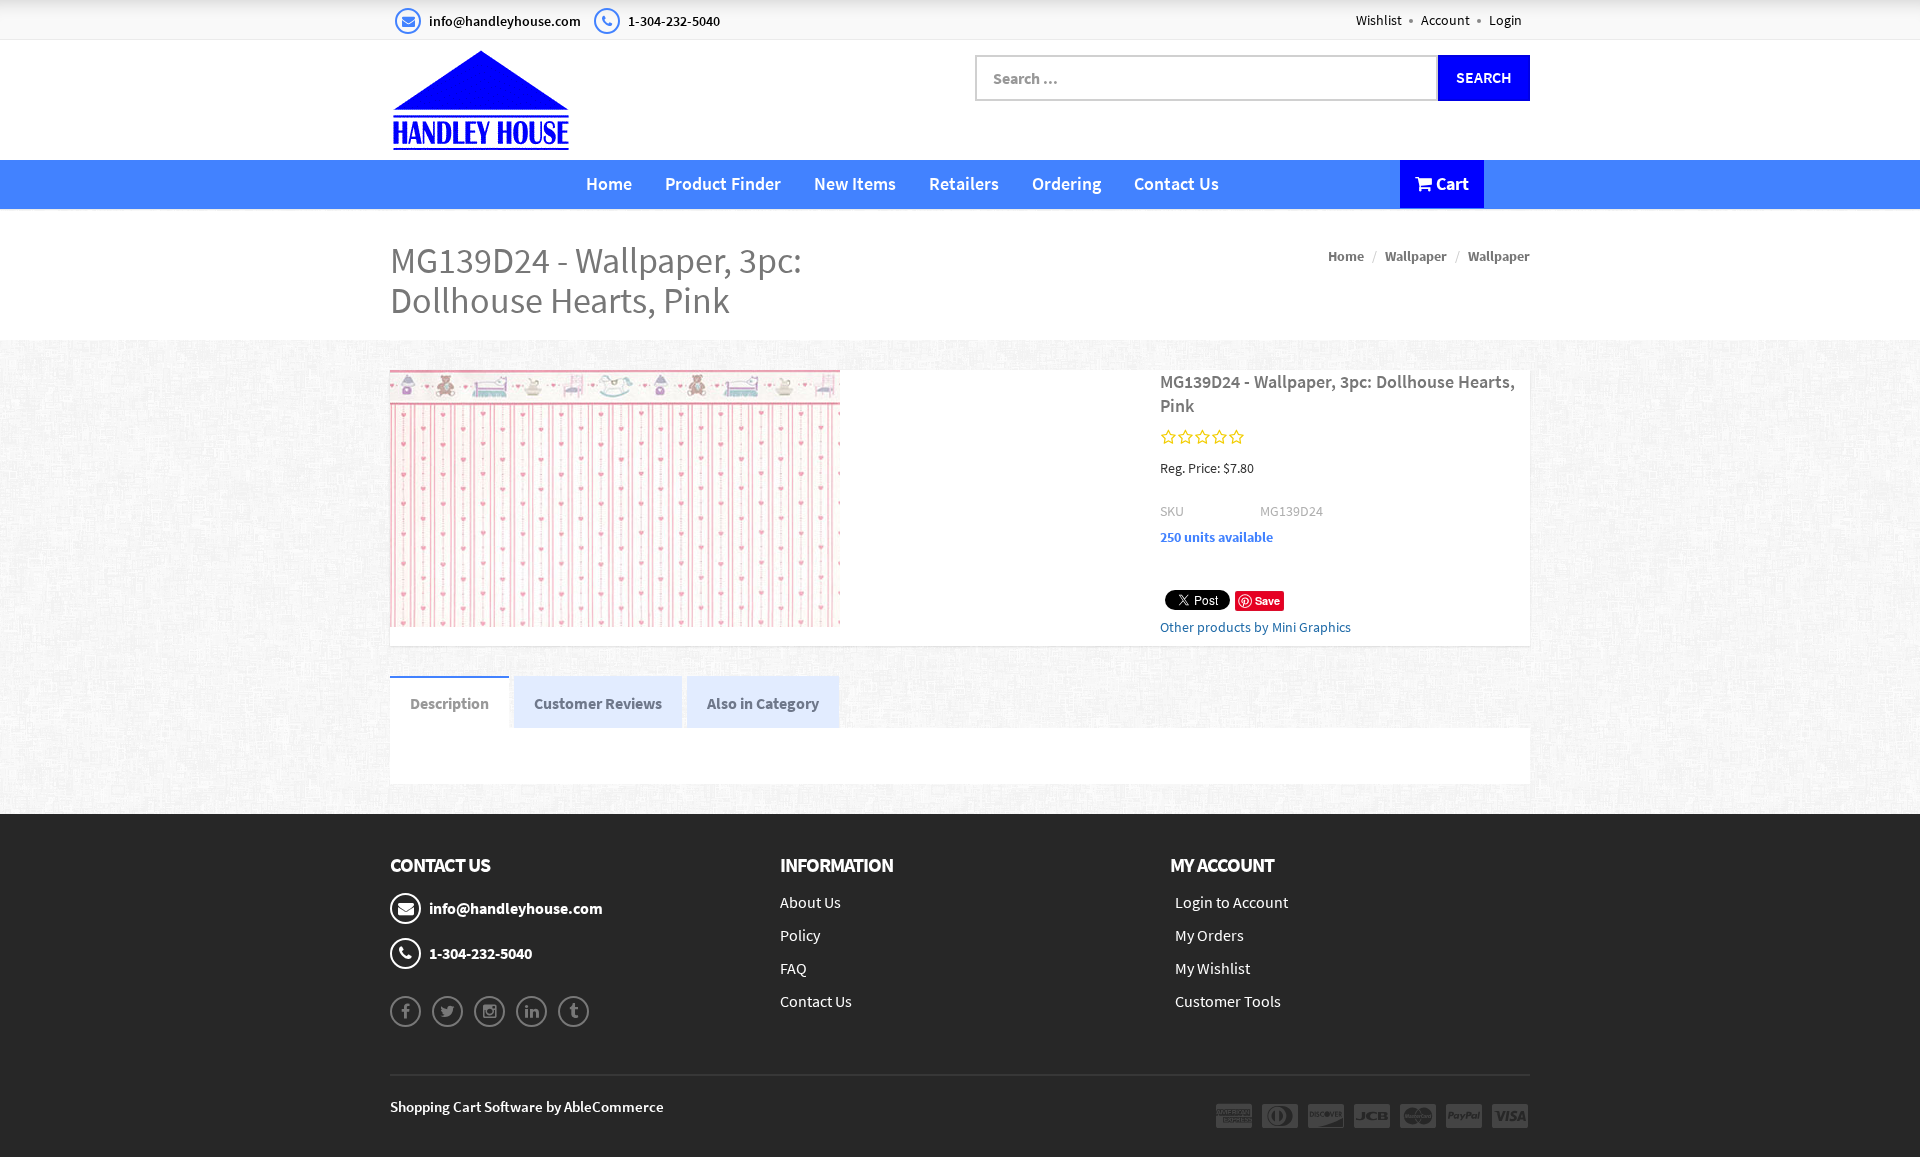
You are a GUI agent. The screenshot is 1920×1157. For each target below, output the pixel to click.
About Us (810, 902)
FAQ (793, 968)
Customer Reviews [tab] (598, 703)
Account (1445, 20)
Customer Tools (1228, 1001)
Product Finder (723, 183)
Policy (800, 935)
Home (609, 183)
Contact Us (1176, 183)
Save (1267, 600)
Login (1505, 20)
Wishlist (1379, 20)
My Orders (1209, 935)
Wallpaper (1416, 256)
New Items (855, 183)
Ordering (1066, 183)
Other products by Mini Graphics (1255, 627)
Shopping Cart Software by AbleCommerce (527, 1106)
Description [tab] (449, 703)
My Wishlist (1212, 968)
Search (1484, 77)
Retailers (964, 183)
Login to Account (1231, 902)
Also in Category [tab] (763, 703)
